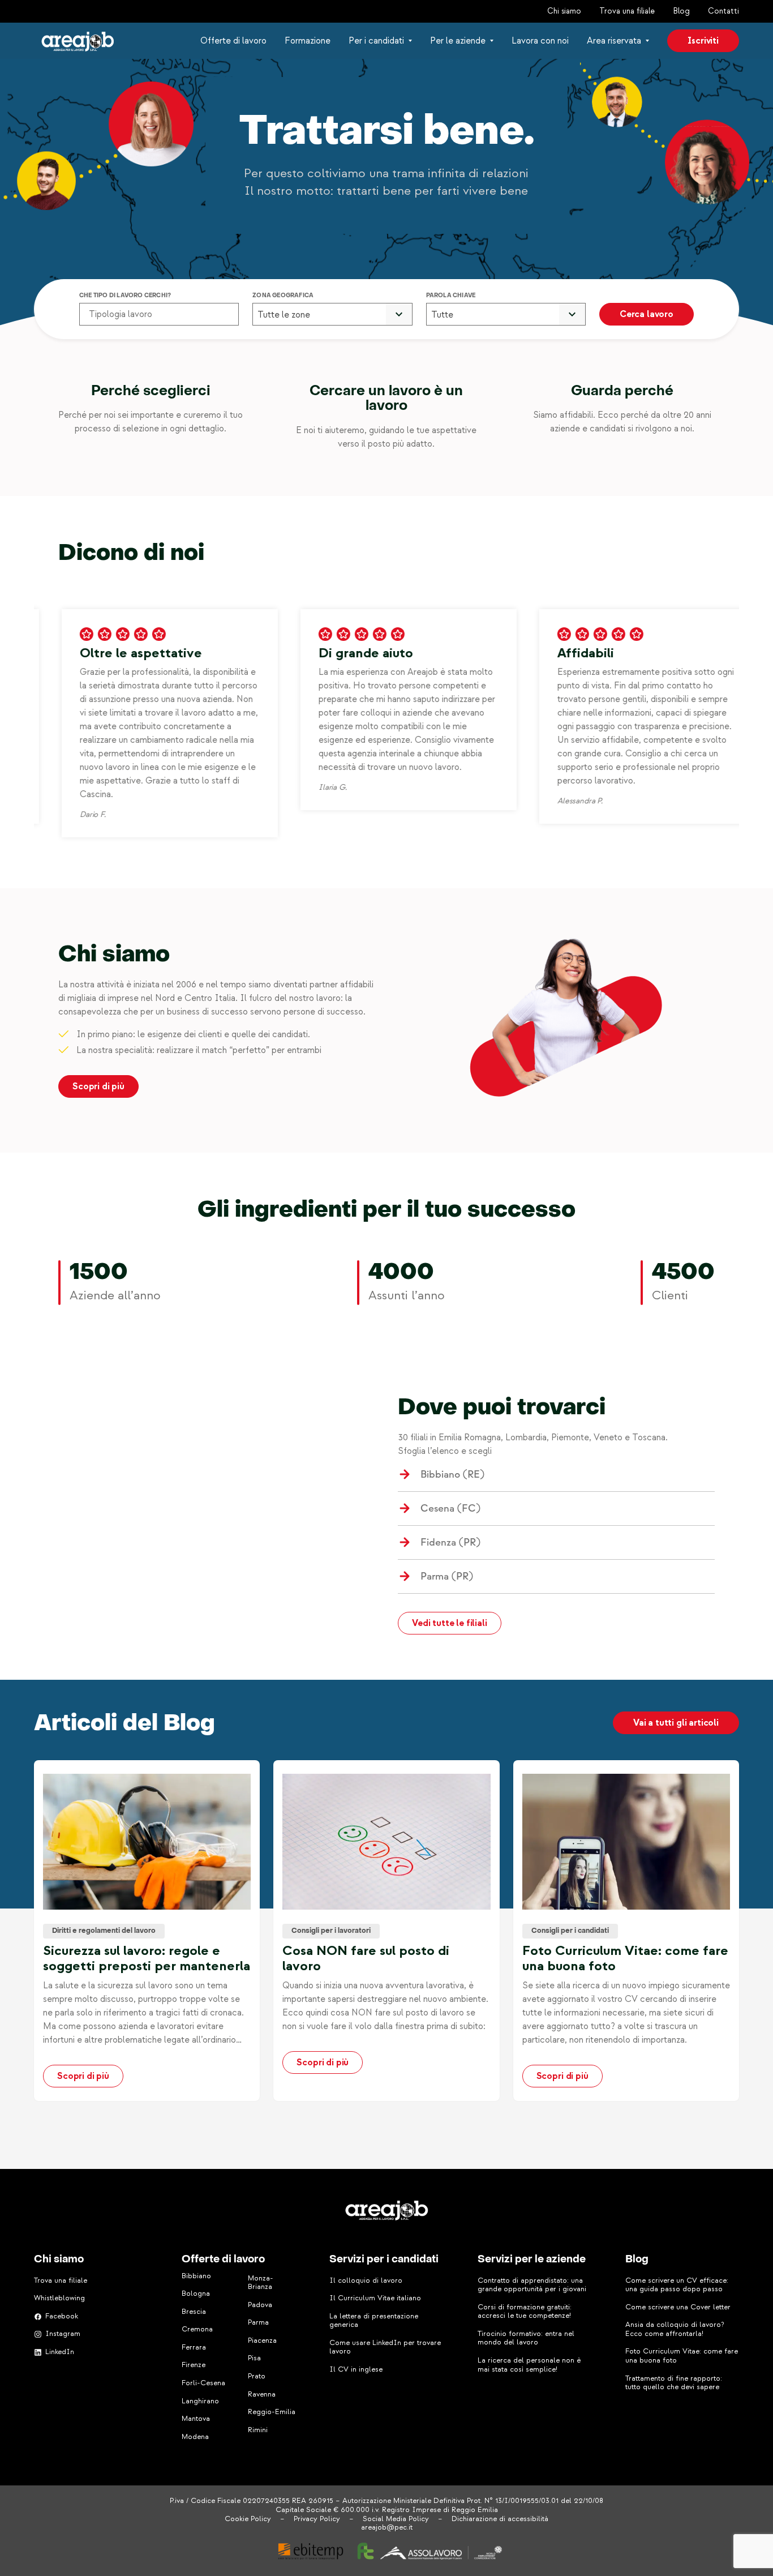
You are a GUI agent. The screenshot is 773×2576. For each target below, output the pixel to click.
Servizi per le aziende (532, 2260)
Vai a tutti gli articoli (676, 1723)
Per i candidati (376, 41)
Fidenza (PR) (450, 1542)
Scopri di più (98, 1086)
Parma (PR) (447, 1576)
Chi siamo (564, 11)
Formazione (308, 41)
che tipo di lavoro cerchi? (125, 296)
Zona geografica (283, 296)
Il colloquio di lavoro (366, 2280)
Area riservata (614, 41)
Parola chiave (451, 296)
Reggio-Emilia (272, 2412)
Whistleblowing (59, 2298)
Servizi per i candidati (384, 2260)
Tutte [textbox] (442, 315)
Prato (257, 2376)
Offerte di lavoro (233, 41)
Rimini (258, 2430)
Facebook (62, 2316)
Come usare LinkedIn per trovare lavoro (385, 2347)
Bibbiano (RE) (452, 1475)
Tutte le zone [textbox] (284, 315)
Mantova (196, 2419)
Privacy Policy (317, 2519)
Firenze (194, 2365)
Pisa (254, 2358)
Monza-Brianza (261, 2283)
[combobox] (332, 315)
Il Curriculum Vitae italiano (375, 2298)
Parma (258, 2322)
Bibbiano (196, 2276)
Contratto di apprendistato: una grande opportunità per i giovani (532, 2285)
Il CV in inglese (356, 2369)
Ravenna (262, 2394)
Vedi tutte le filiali (450, 1623)
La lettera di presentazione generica (374, 2321)
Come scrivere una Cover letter (678, 2307)
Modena (195, 2437)
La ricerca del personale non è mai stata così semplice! (529, 2365)
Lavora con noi (540, 41)
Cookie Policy (248, 2519)
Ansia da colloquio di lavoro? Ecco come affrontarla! (675, 2329)
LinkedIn (60, 2352)
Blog (681, 11)
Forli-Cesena (203, 2383)
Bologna (196, 2293)
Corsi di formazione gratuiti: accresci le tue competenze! (525, 2312)
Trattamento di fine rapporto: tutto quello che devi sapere (674, 2383)
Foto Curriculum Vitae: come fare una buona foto (682, 2356)
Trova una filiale (627, 11)
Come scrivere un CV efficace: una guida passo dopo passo (677, 2285)
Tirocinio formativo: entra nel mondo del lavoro (526, 2338)
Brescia (194, 2312)
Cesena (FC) (450, 1509)
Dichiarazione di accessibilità (500, 2519)
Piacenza (262, 2340)
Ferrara (194, 2347)
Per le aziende (458, 41)
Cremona (197, 2329)
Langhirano (200, 2401)
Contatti (723, 11)
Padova (260, 2305)
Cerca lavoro (647, 314)
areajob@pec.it (387, 2527)
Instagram (63, 2334)
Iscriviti (703, 41)
